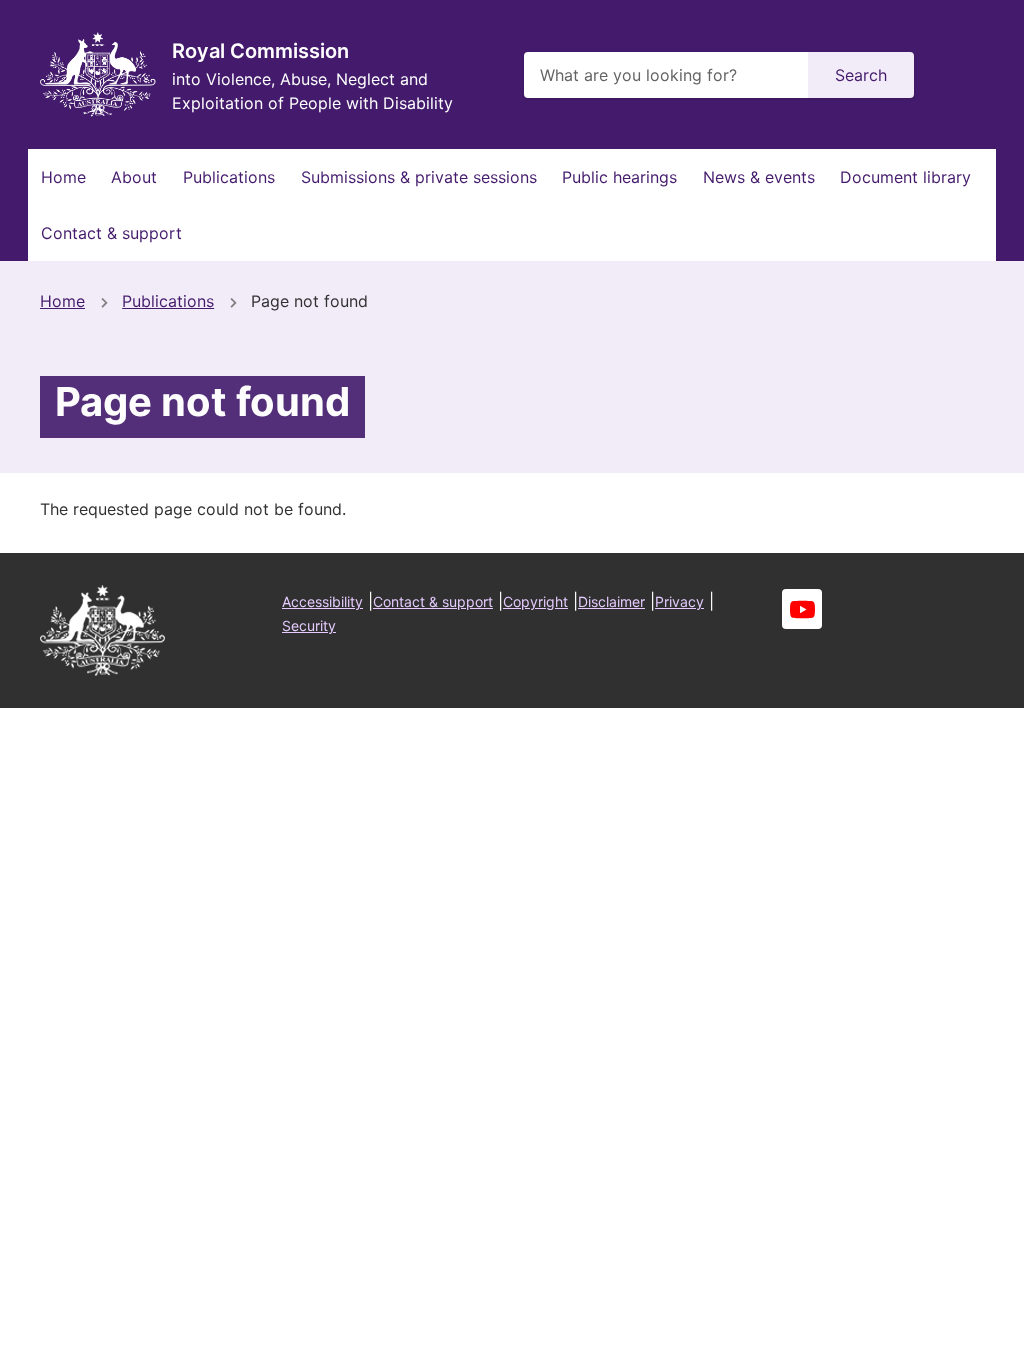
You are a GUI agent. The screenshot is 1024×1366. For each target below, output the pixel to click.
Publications (229, 177)
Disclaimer (611, 601)
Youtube (802, 609)
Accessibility (322, 601)
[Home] (98, 74)
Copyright (535, 601)
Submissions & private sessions (419, 177)
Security (309, 625)
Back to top (933, 1337)
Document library (905, 177)
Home (63, 177)
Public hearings (619, 177)
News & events (759, 177)
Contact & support (111, 233)
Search (861, 75)
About (134, 177)
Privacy (679, 601)
